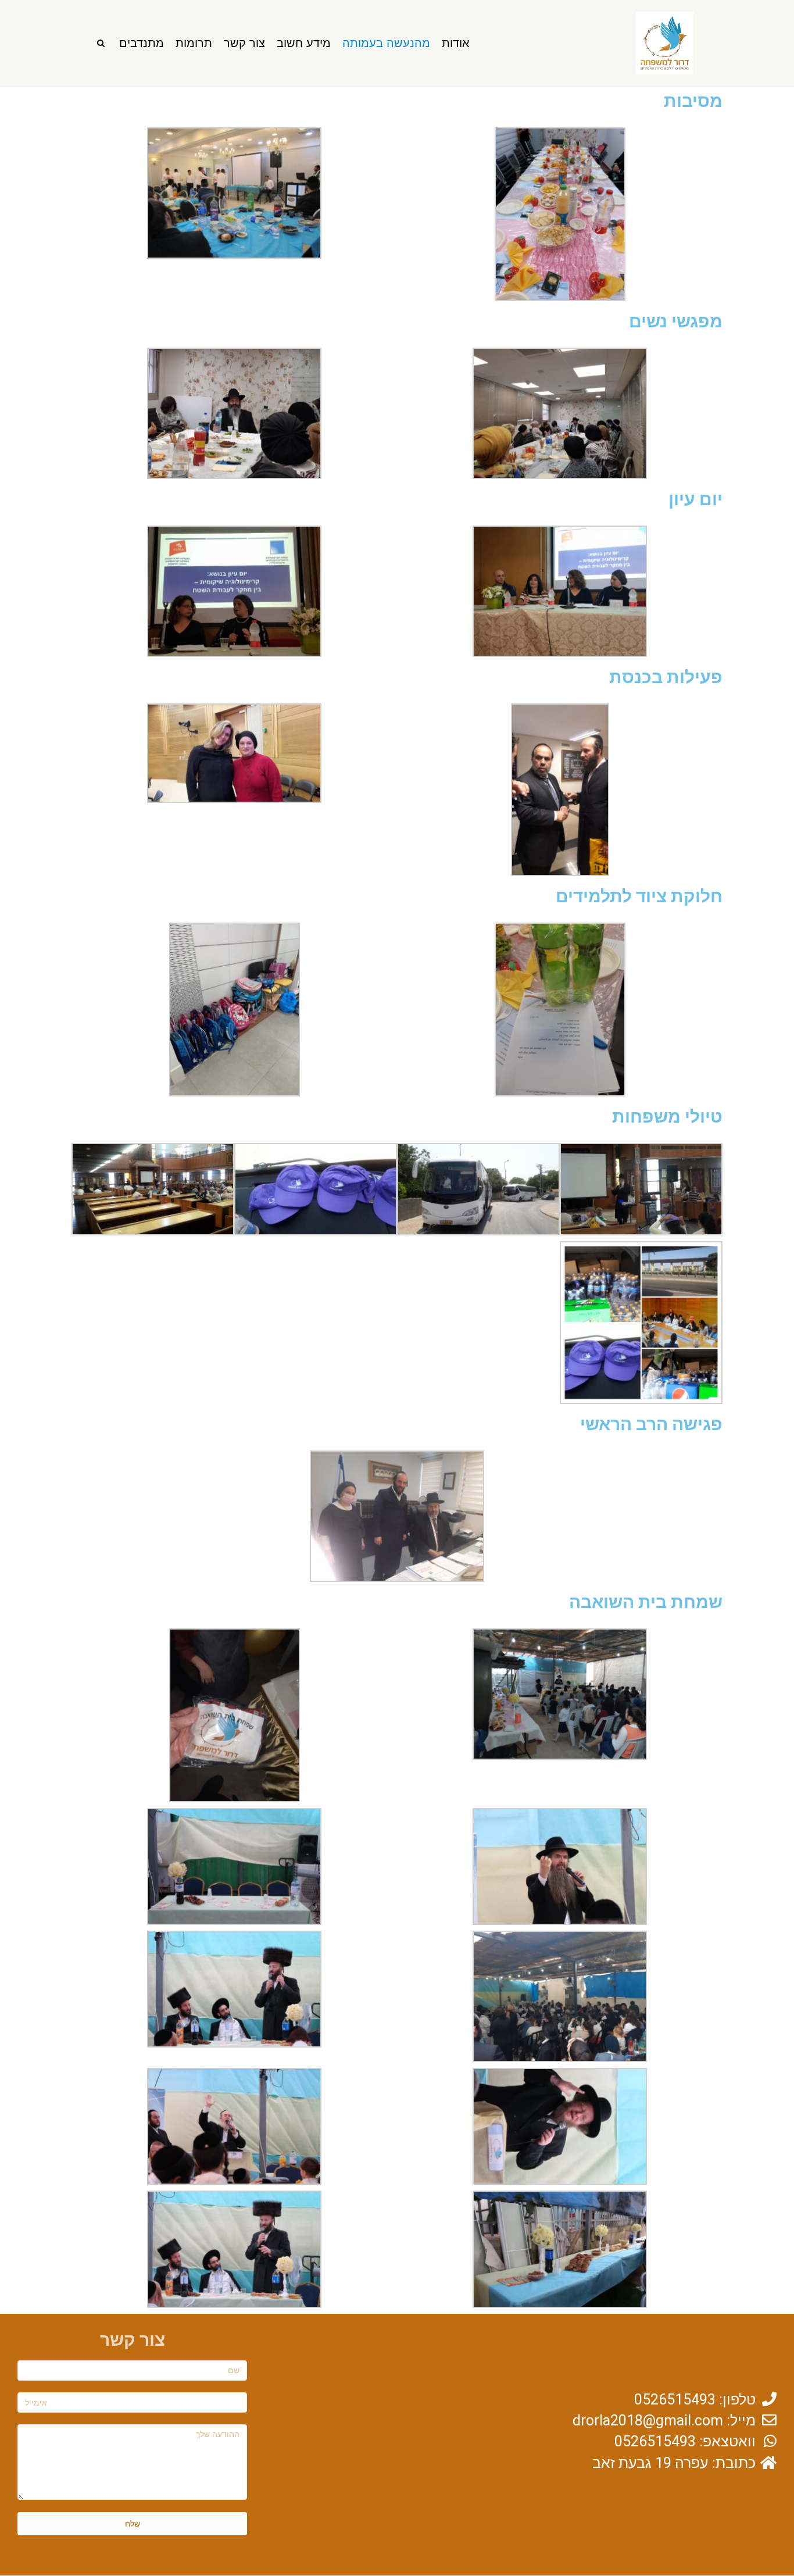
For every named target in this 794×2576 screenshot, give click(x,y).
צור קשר (244, 43)
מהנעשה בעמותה (386, 43)
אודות (456, 43)
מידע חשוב (304, 43)
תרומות (194, 43)
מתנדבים (142, 43)
